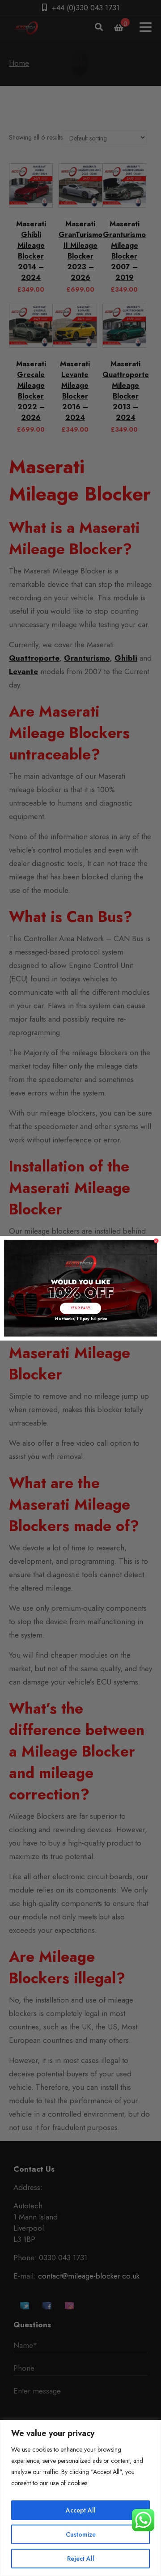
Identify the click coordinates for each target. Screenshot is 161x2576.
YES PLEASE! (80, 1308)
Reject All (81, 2559)
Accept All (81, 2510)
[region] (80, 2498)
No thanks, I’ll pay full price (80, 1318)
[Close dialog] (156, 1241)
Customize (81, 2534)
